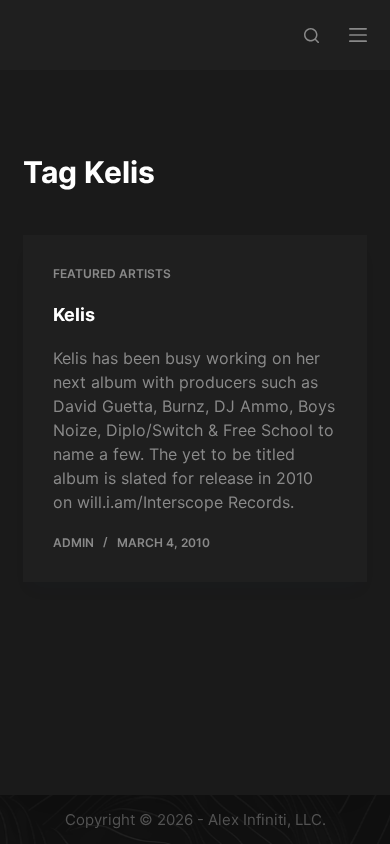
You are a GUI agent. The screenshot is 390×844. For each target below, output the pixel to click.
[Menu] (358, 35)
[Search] (311, 35)
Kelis (74, 314)
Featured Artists (112, 273)
